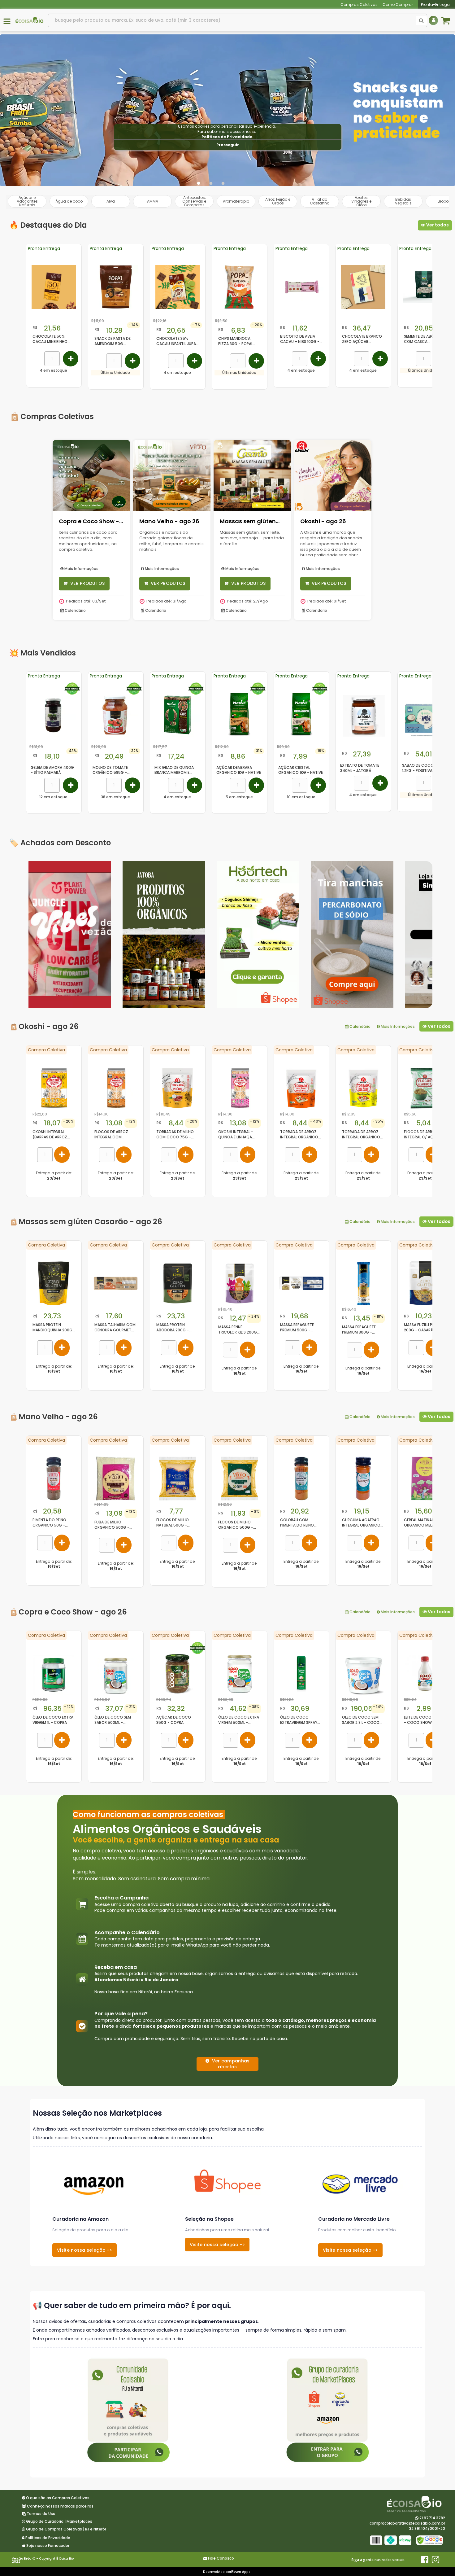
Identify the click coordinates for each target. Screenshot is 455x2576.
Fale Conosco (221, 2558)
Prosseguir (228, 145)
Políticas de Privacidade (227, 137)
